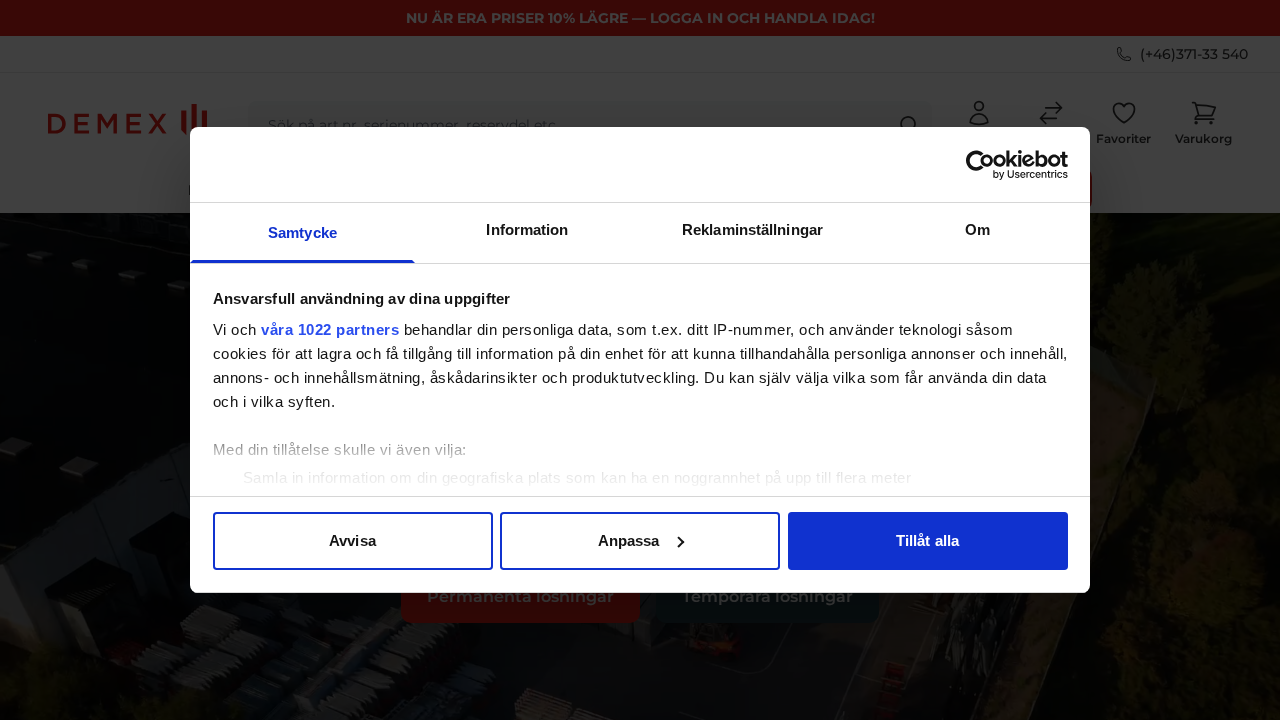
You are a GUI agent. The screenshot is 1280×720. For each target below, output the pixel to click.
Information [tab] (527, 229)
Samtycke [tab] (302, 232)
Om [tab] (977, 229)
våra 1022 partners (330, 329)
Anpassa (629, 540)
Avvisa (352, 540)
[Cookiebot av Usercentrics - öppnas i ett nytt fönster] (980, 165)
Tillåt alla (927, 540)
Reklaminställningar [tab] (752, 229)
